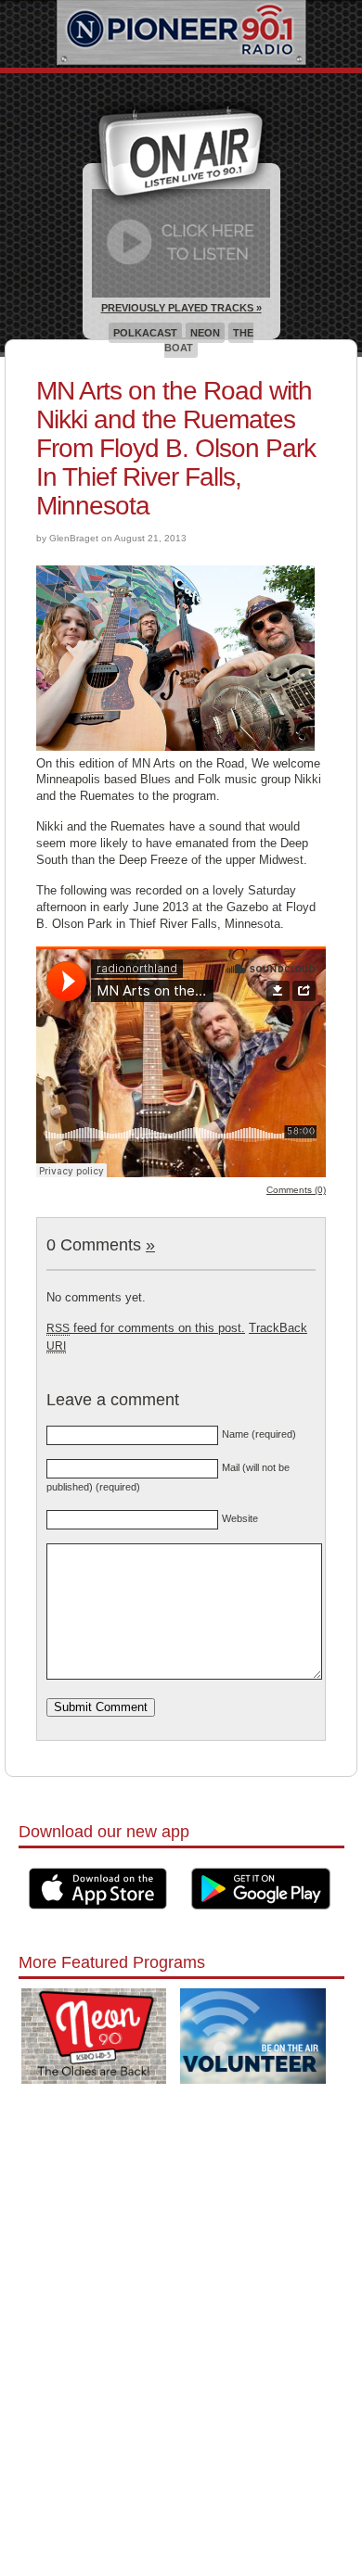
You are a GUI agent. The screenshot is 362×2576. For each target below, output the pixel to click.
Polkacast (145, 333)
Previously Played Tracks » (181, 308)
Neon (205, 333)
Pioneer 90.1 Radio (181, 34)
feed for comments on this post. (146, 1328)
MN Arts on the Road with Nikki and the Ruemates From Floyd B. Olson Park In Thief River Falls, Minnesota (176, 448)
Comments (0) (296, 1190)
